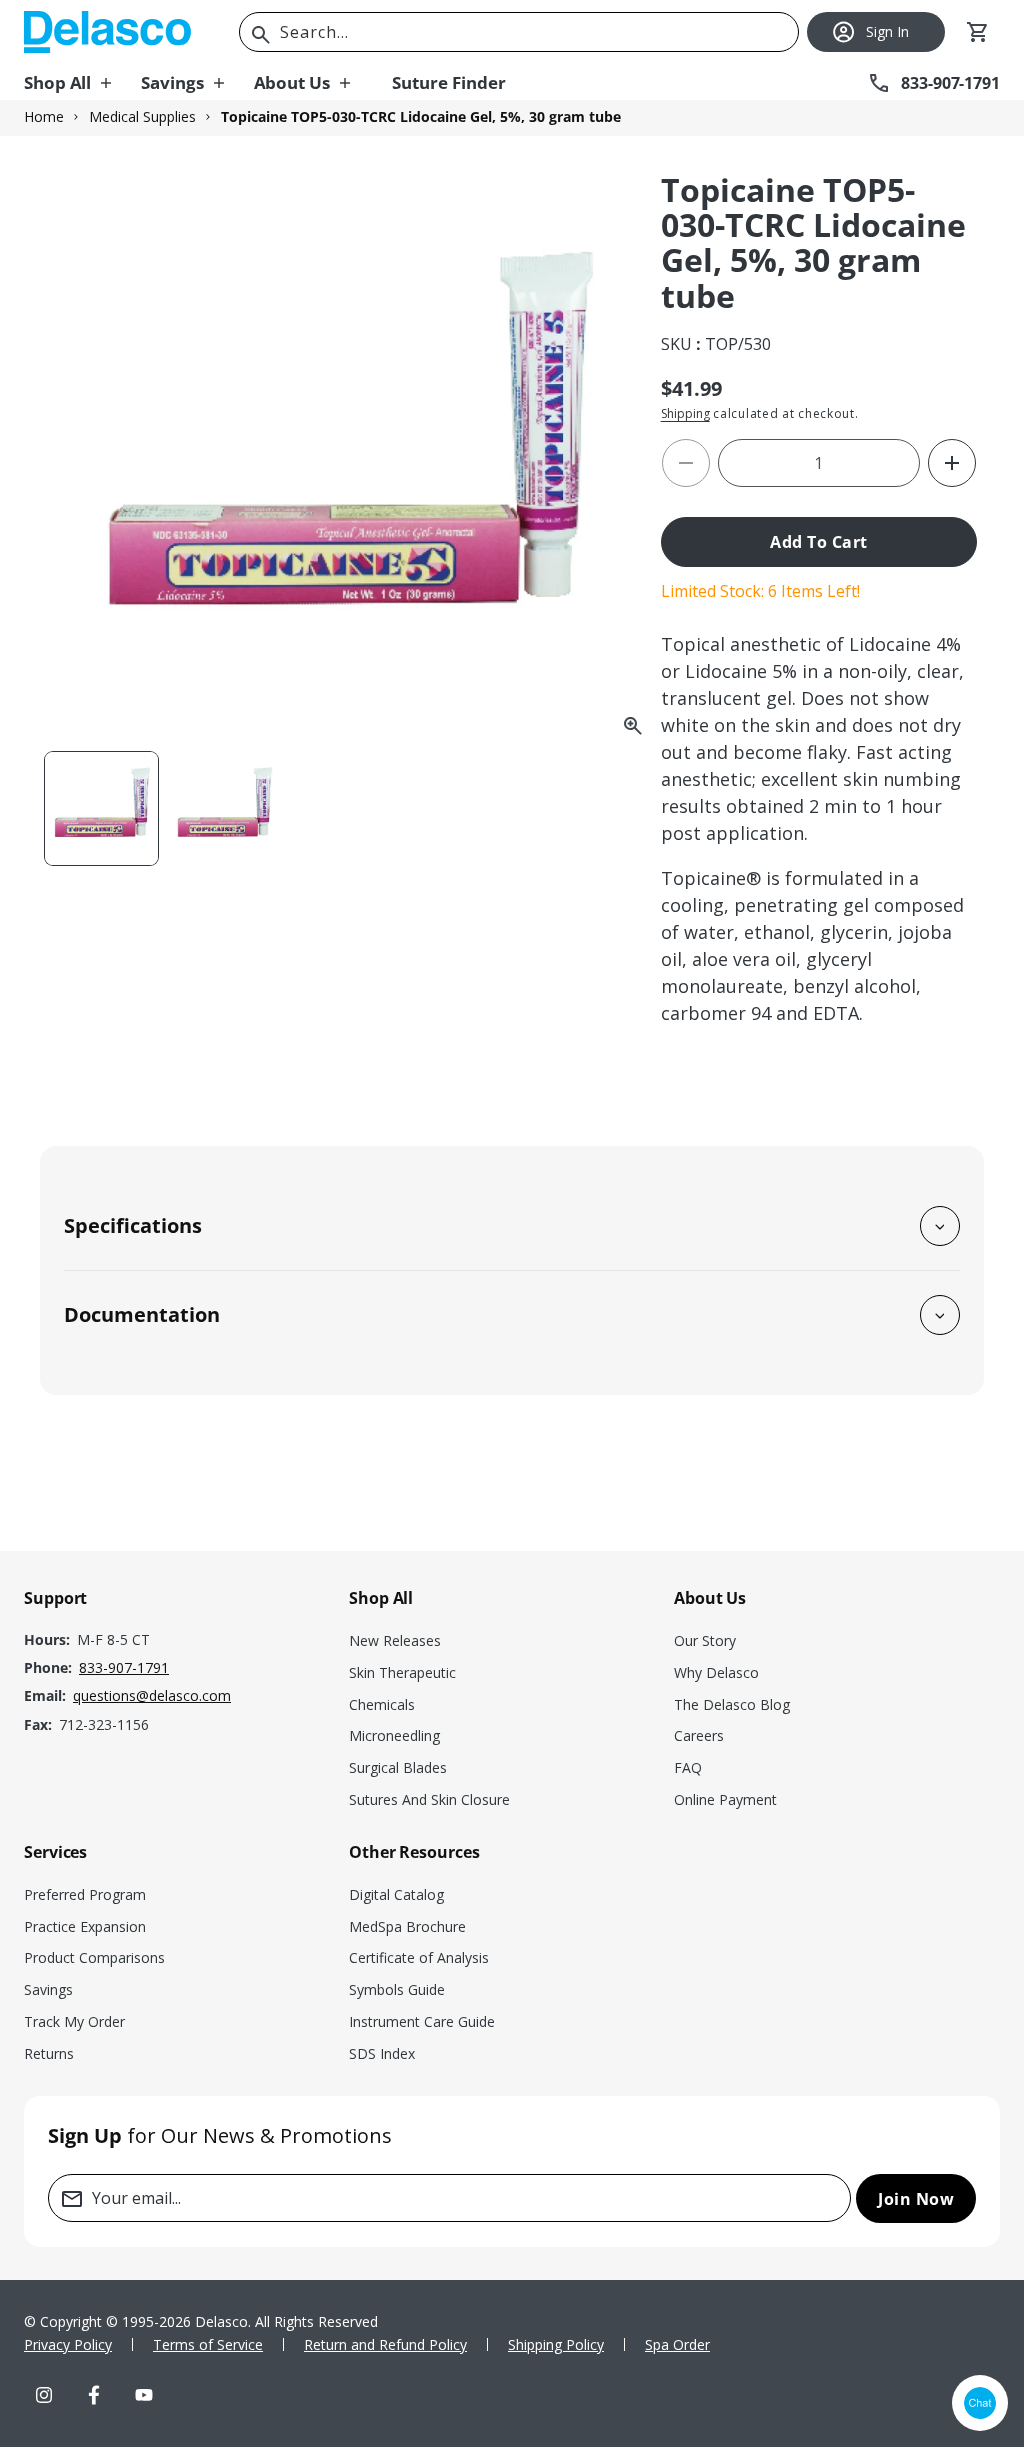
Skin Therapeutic (402, 1672)
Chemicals (382, 1704)
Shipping (685, 413)
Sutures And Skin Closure (429, 1799)
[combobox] (519, 32)
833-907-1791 (124, 1667)
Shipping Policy (556, 2344)
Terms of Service (208, 2344)
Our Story (705, 1640)
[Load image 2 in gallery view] (224, 808)
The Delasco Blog (732, 1704)
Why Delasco (716, 1672)
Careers (699, 1735)
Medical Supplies (142, 117)
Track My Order (74, 2021)
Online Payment (725, 1799)
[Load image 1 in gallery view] (101, 808)
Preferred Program (85, 1894)
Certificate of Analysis (419, 1957)
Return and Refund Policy (385, 2344)
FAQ (688, 1767)
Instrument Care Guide (422, 2021)
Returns (49, 2053)
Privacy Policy (68, 2344)
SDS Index (382, 2053)
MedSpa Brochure (407, 1926)
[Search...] (261, 35)
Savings (48, 1989)
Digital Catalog (396, 1894)
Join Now (916, 2199)
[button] (82, 83)
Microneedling (394, 1735)
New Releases (395, 1640)
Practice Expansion (85, 1926)
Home (44, 117)
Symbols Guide (397, 1989)
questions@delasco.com (152, 1695)
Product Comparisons (94, 1957)
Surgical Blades (398, 1767)
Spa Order (677, 2344)
